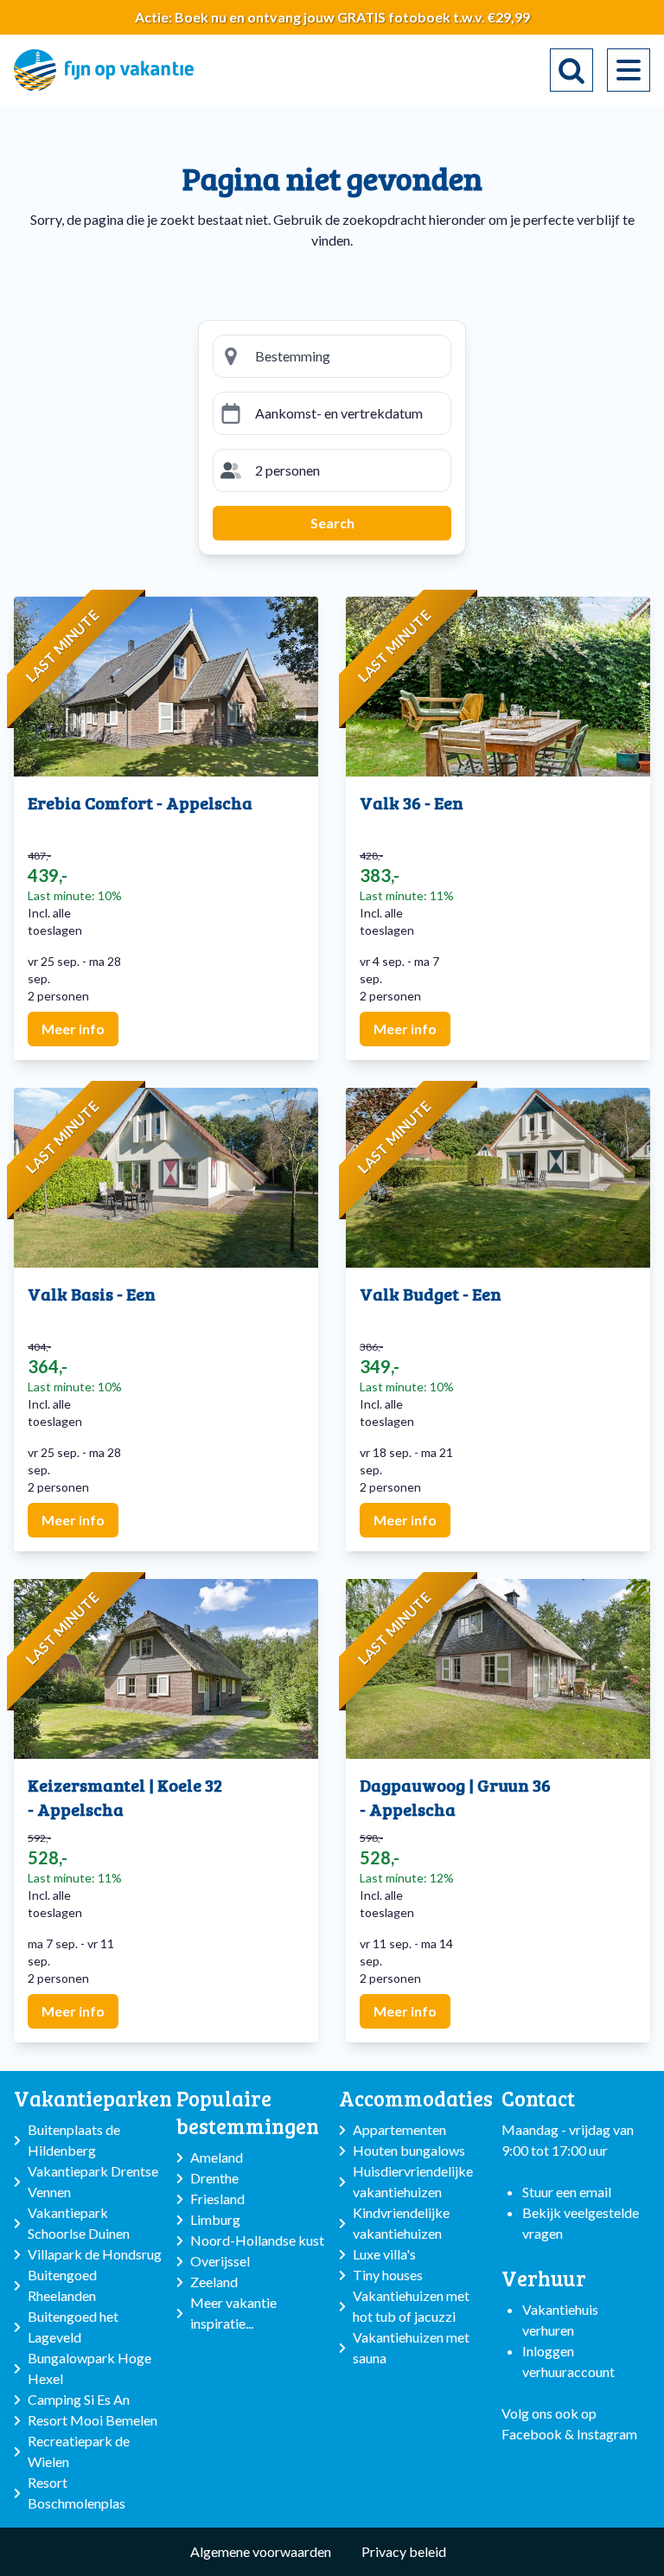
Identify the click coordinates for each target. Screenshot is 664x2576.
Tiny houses (388, 2275)
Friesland (217, 2199)
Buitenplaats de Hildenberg (74, 2140)
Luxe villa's (384, 2254)
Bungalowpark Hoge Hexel (89, 2368)
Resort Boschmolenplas (77, 2493)
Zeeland (214, 2282)
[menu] (629, 70)
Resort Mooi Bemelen (93, 2420)
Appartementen (399, 2129)
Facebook (532, 2434)
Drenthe (214, 2178)
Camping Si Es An (79, 2399)
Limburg (215, 2219)
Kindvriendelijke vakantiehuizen (401, 2223)
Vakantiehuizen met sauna (411, 2347)
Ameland (217, 2157)
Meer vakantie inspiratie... (233, 2313)
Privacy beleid (404, 2551)
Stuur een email (567, 2192)
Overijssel (220, 2261)
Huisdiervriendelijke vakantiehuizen (413, 2181)
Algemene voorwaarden (261, 2551)
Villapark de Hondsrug (95, 2254)
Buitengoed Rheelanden (62, 2285)
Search (332, 523)
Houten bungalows (409, 2150)
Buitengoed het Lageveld (73, 2327)
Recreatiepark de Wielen (79, 2451)
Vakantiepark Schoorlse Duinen (79, 2223)
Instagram (607, 2434)
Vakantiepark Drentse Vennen (93, 2181)
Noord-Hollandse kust (257, 2240)
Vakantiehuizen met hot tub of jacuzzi (411, 2306)
